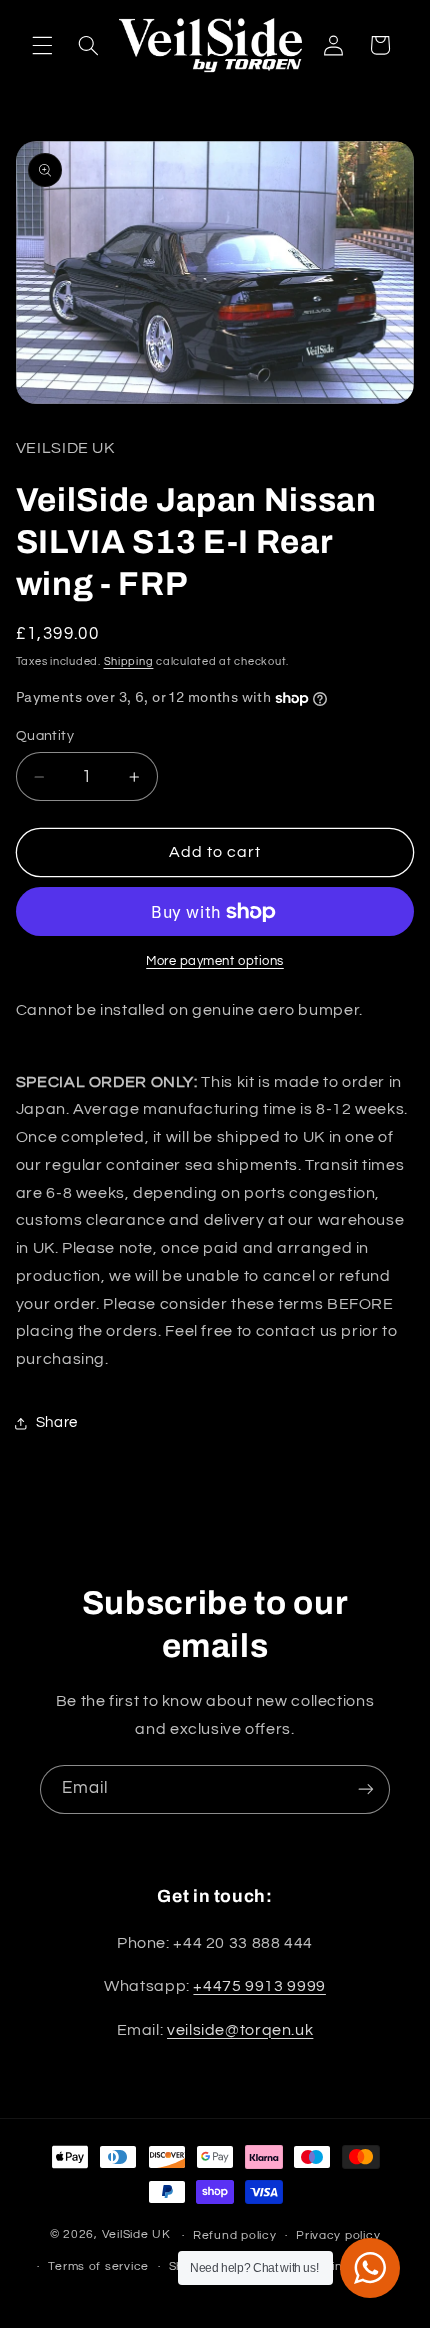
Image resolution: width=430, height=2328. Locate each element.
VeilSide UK (136, 2235)
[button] (42, 45)
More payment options (215, 961)
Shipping (129, 661)
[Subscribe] (366, 1789)
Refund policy (235, 2235)
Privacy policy (338, 2235)
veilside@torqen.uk (240, 2030)
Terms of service (98, 2266)
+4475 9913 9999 (259, 1986)
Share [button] (57, 1422)
